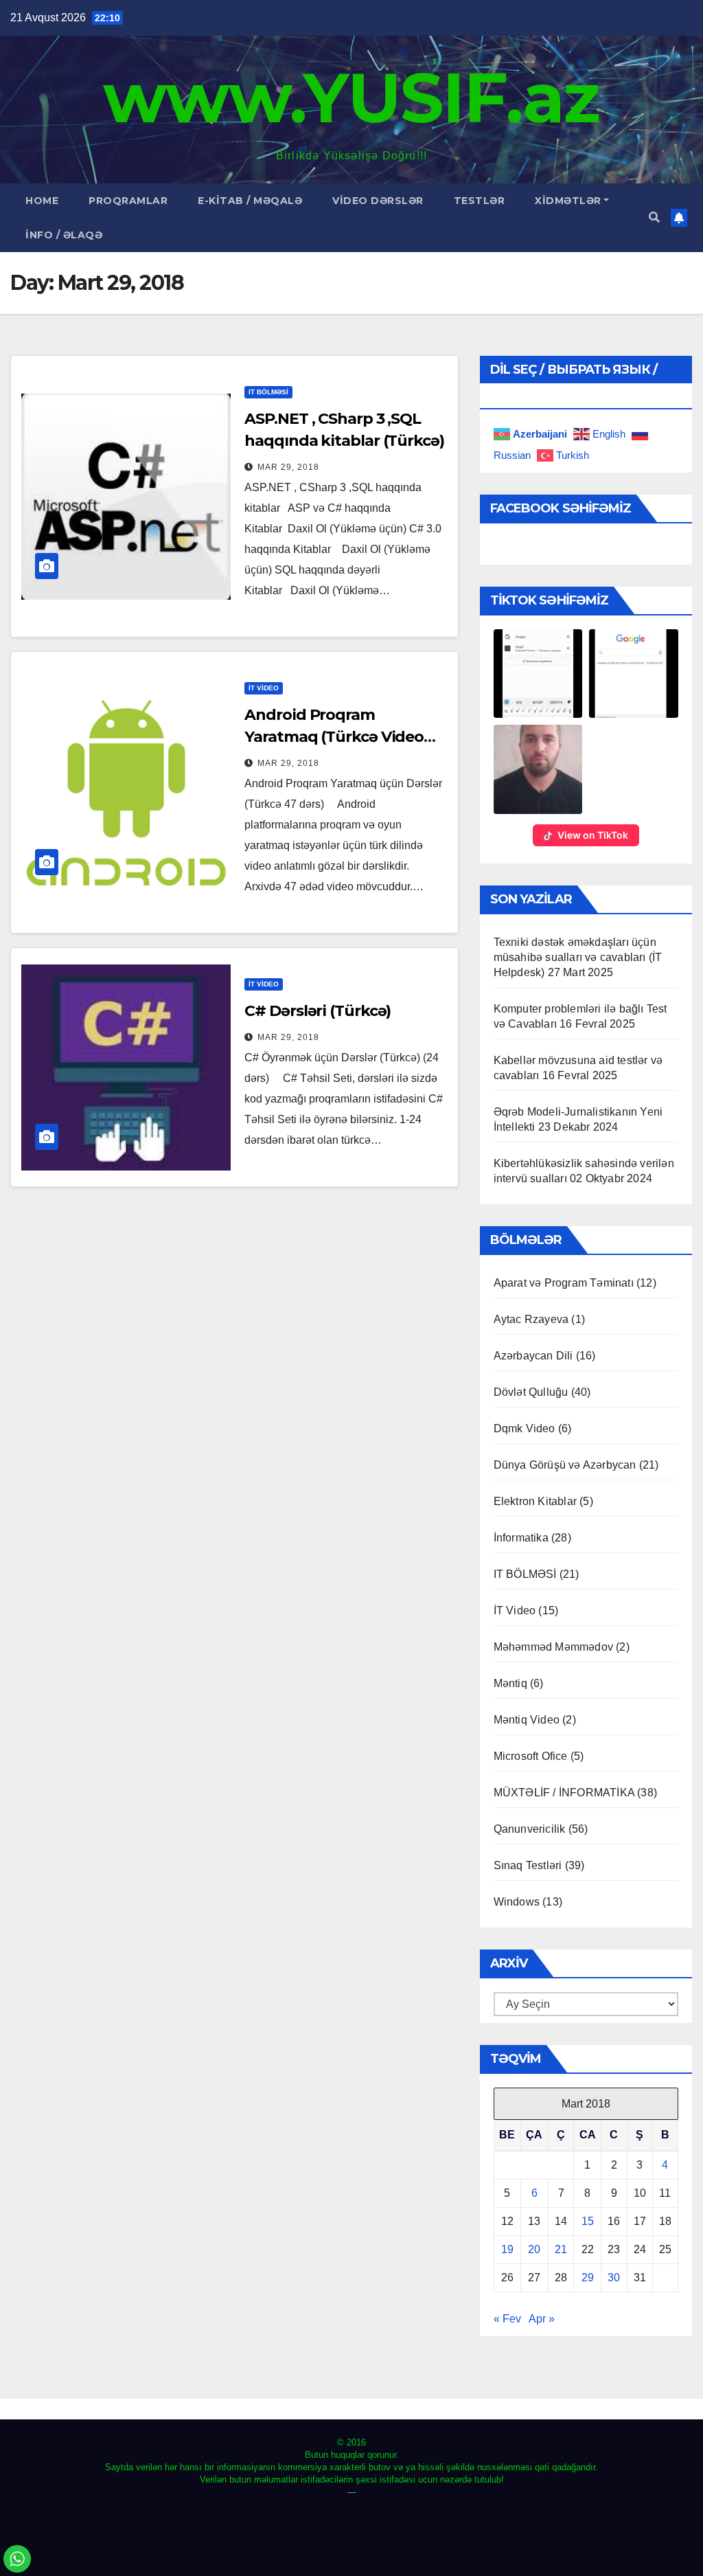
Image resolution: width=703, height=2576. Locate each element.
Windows (517, 1902)
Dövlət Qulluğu (531, 1392)
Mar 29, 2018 (288, 467)
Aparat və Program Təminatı (564, 1283)
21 (561, 2249)
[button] (654, 217)
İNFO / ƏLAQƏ (64, 235)
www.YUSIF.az (351, 98)
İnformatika (521, 1538)
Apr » (542, 2319)
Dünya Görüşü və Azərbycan (565, 1465)
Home (42, 201)
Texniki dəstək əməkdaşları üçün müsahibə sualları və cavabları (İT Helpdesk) (578, 957)
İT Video (264, 688)
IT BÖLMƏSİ (268, 392)
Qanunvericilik (530, 1829)
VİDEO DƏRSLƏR (378, 201)
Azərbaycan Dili (533, 1356)
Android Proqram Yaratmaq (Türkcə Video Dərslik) (334, 737)
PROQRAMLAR (128, 201)
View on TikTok (593, 835)
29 (588, 2278)
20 (534, 2249)
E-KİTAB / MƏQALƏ (250, 201)
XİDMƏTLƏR (568, 201)
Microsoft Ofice (531, 1756)
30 (614, 2278)
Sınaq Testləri (528, 1865)
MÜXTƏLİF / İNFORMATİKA (564, 1793)
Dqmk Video (525, 1428)
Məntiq (510, 1683)
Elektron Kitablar (535, 1501)
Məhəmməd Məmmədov (553, 1647)
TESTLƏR (480, 201)
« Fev (507, 2319)
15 (588, 2221)
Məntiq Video (527, 1720)
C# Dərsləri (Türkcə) (318, 1011)
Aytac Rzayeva (531, 1319)
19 (507, 2249)
